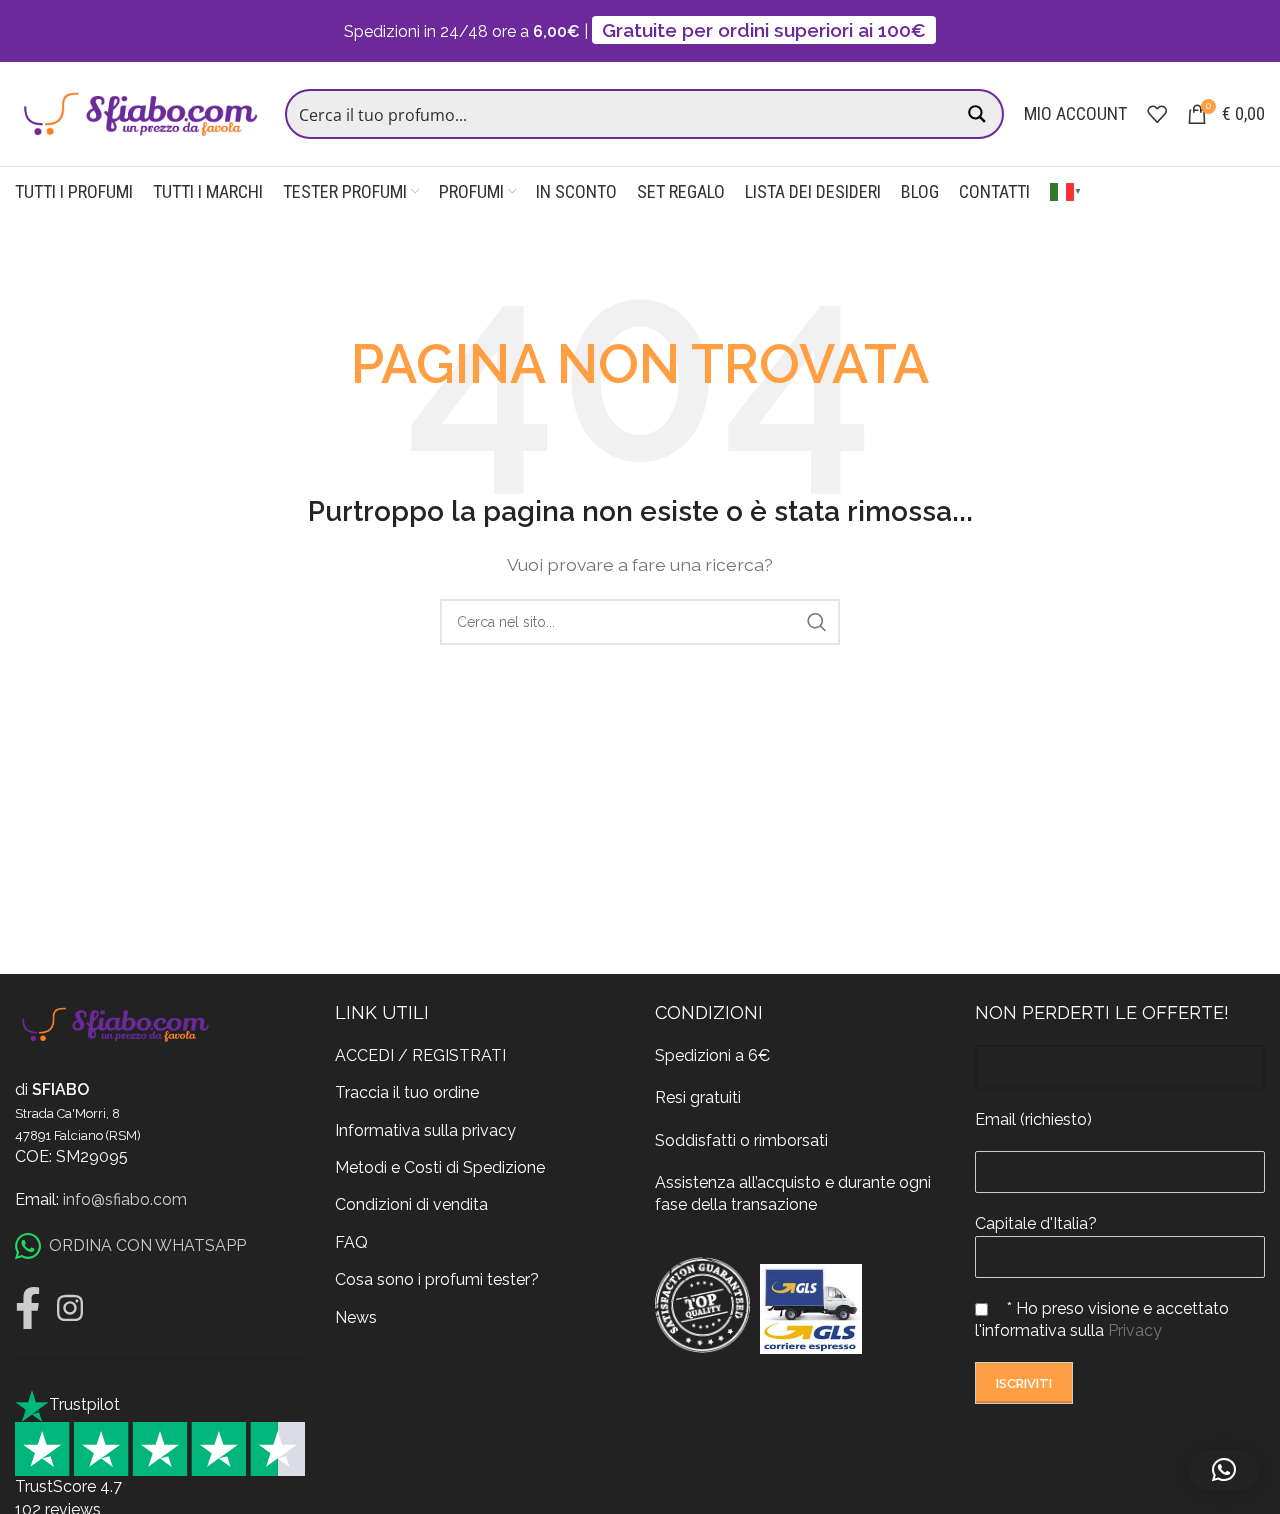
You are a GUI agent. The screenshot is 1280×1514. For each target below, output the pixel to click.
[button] (1224, 1470)
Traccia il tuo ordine (407, 1092)
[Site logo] (140, 112)
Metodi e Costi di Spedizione (440, 1167)
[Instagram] (70, 1308)
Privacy (1135, 1330)
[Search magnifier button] (979, 114)
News (356, 1317)
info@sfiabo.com (125, 1199)
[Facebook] (28, 1308)
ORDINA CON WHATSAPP (147, 1245)
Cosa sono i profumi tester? (437, 1279)
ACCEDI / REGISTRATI (420, 1055)
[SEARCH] (817, 622)
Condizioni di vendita (411, 1204)
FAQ (351, 1242)
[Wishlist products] (1157, 114)
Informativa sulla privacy (425, 1130)
